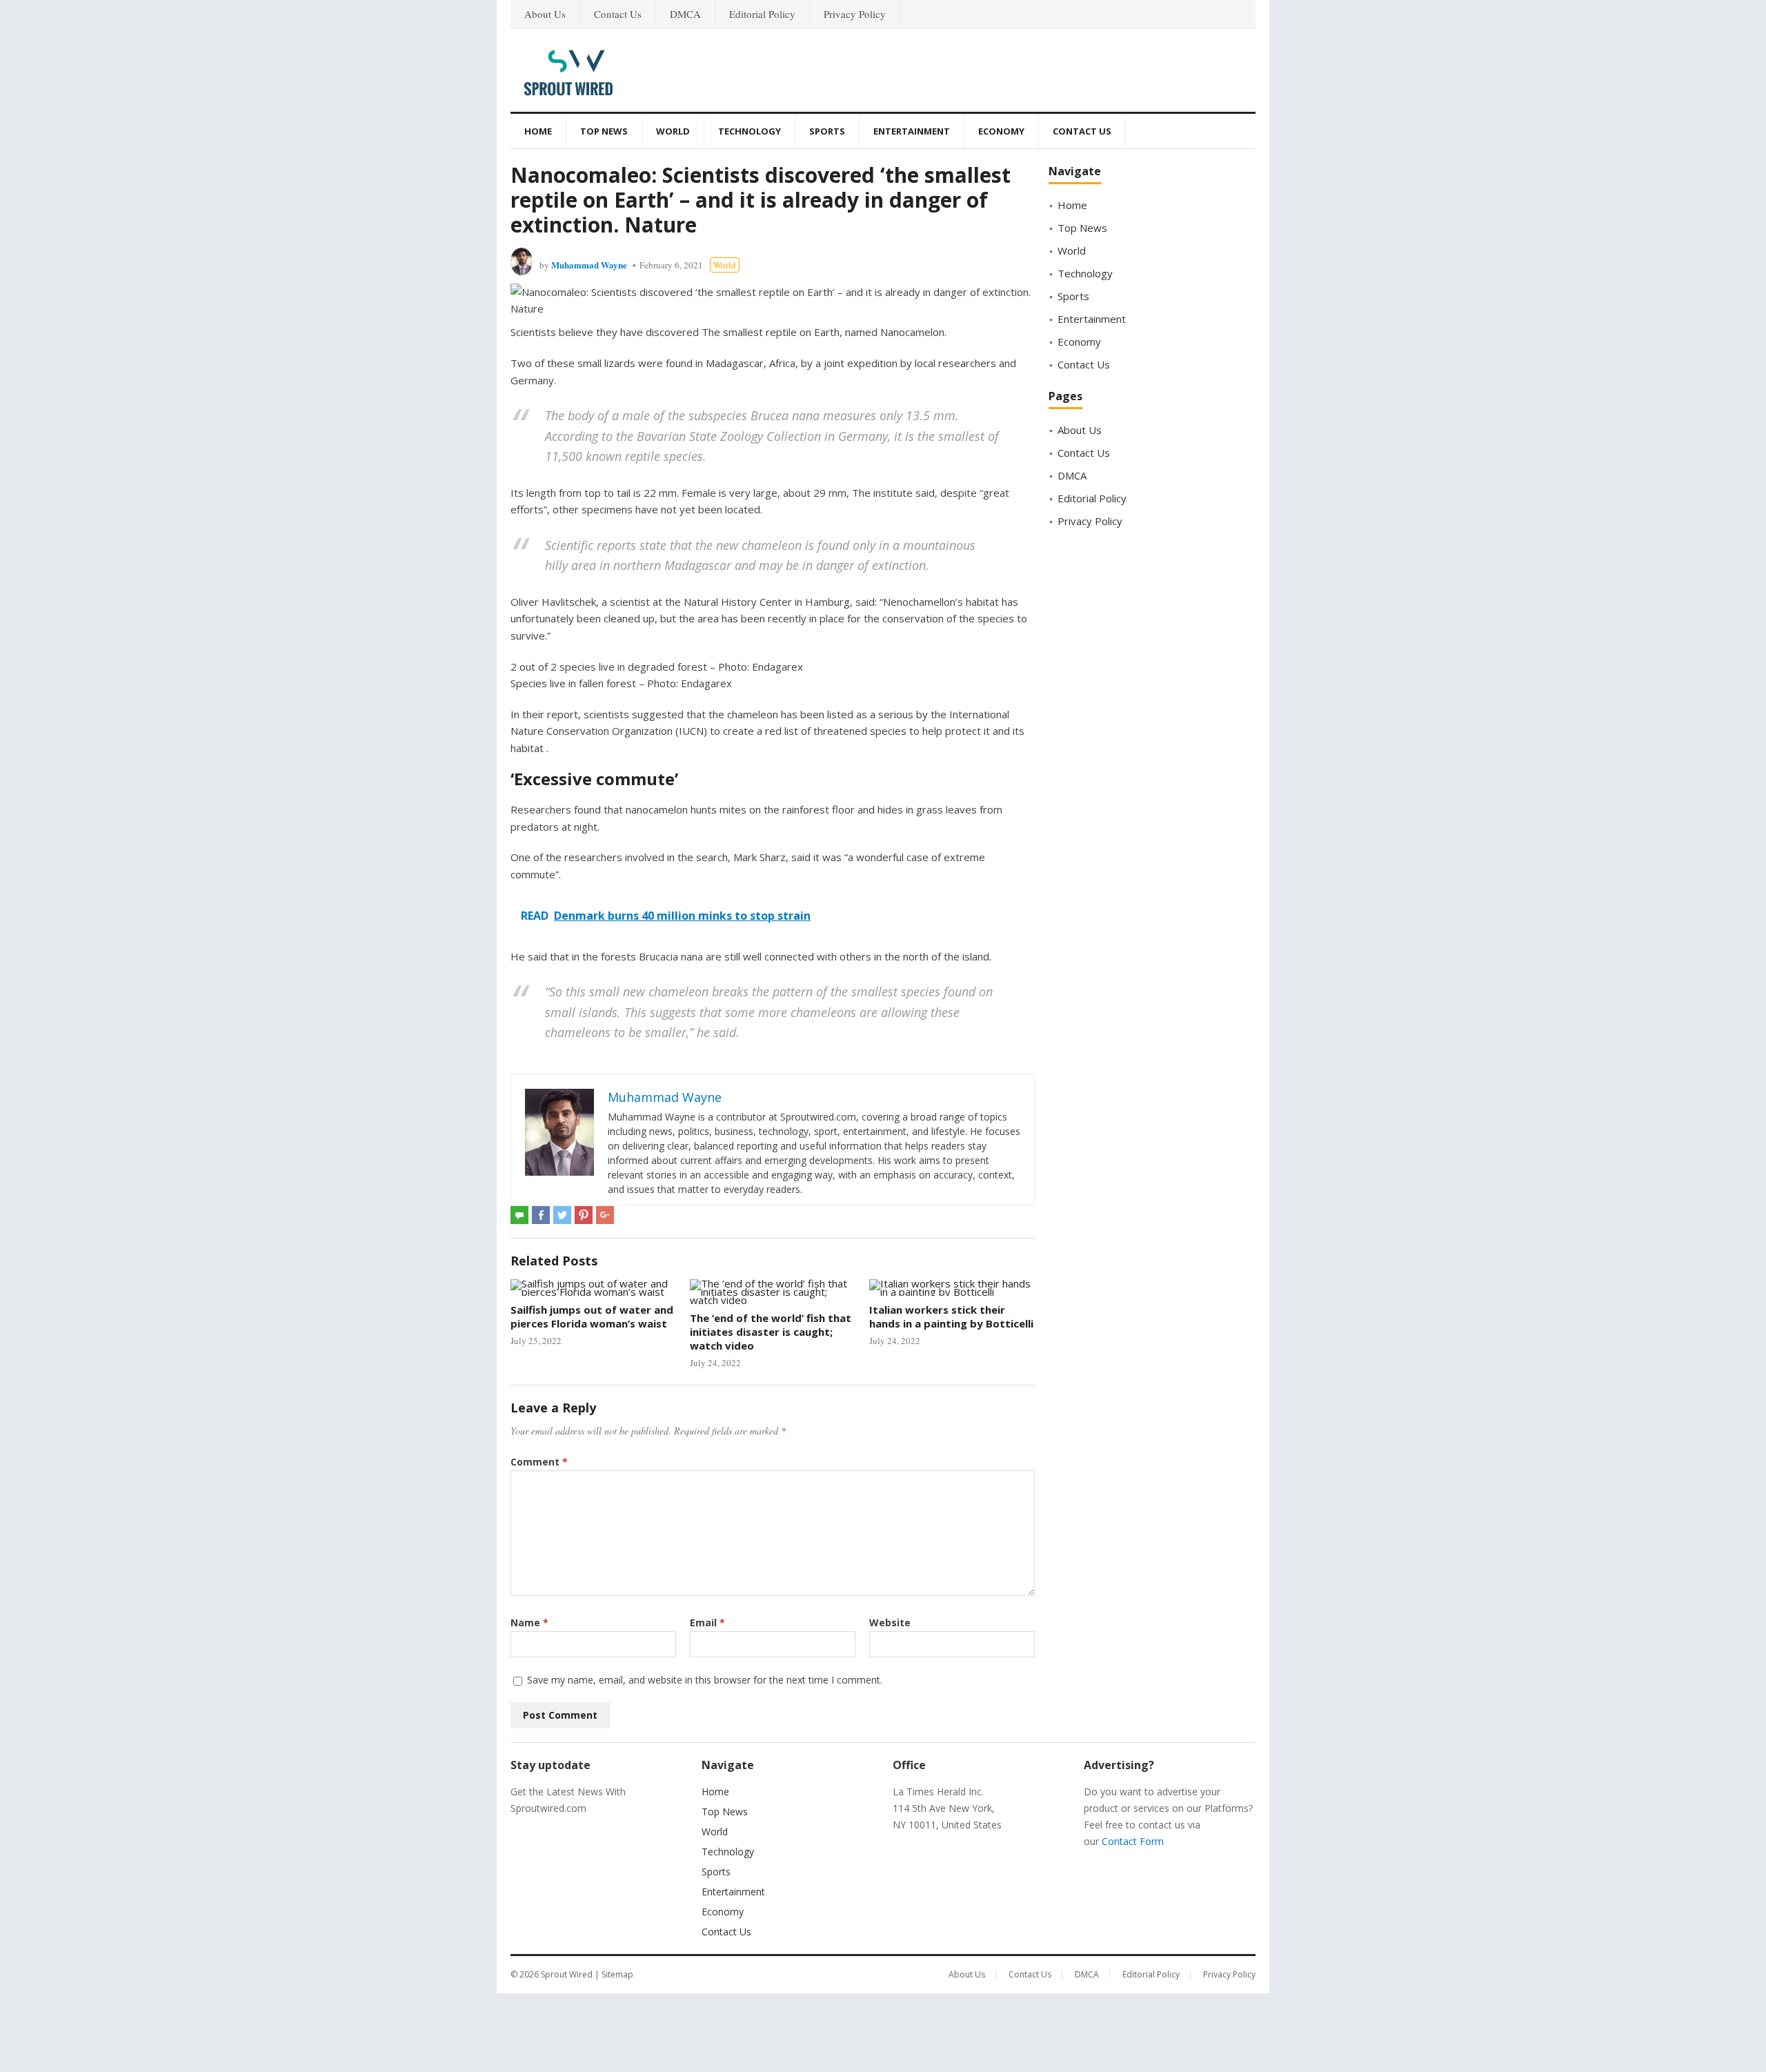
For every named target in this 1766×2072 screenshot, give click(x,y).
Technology (750, 131)
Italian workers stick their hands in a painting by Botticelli (951, 1316)
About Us (545, 14)
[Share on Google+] (605, 1215)
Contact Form (1133, 1841)
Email (707, 1622)
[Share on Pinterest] (584, 1215)
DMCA (685, 14)
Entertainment (912, 131)
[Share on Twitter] (562, 1215)
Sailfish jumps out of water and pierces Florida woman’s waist (592, 1316)
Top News (604, 131)
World (673, 131)
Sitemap (617, 1974)
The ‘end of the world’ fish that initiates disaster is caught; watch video (771, 1332)
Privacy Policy (855, 14)
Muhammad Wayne (589, 265)
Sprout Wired (567, 1974)
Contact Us (618, 14)
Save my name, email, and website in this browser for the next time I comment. (705, 1680)
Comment (539, 1462)
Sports (827, 131)
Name (529, 1622)
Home (538, 131)
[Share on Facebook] (541, 1215)
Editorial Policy (762, 14)
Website (890, 1622)
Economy (1001, 131)
